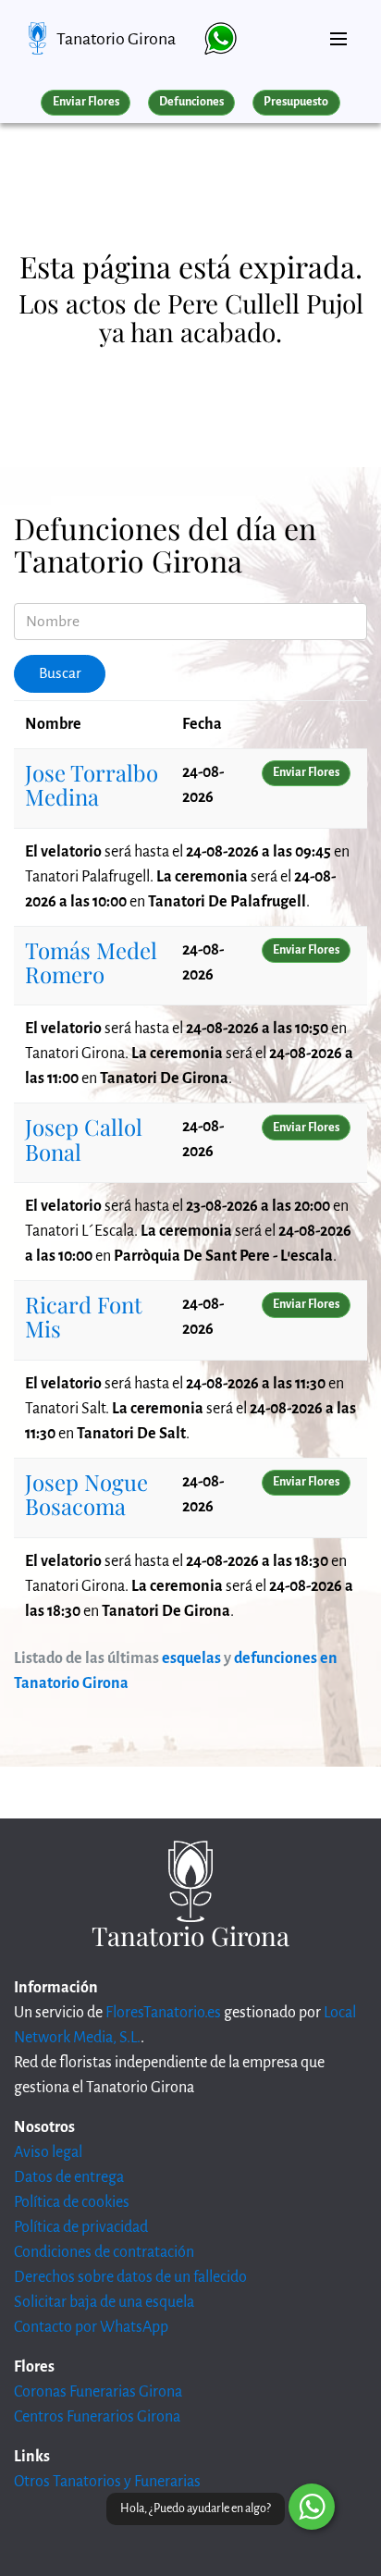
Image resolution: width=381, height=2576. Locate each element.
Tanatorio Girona (116, 39)
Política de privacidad (81, 2227)
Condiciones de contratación (104, 2252)
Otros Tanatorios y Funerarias (107, 2482)
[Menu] (338, 31)
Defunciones (191, 102)
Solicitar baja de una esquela (104, 2302)
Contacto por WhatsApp (91, 2327)
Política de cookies (72, 2202)
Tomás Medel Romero (91, 962)
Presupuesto (296, 102)
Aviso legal (48, 2152)
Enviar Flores (86, 102)
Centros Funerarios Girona (97, 2417)
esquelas (191, 1658)
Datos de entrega (69, 2177)
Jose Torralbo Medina (92, 784)
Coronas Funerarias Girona (98, 2392)
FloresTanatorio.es (163, 2013)
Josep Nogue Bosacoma (86, 1494)
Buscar (60, 673)
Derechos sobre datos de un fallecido (130, 2277)
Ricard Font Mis (84, 1316)
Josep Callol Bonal (84, 1139)
